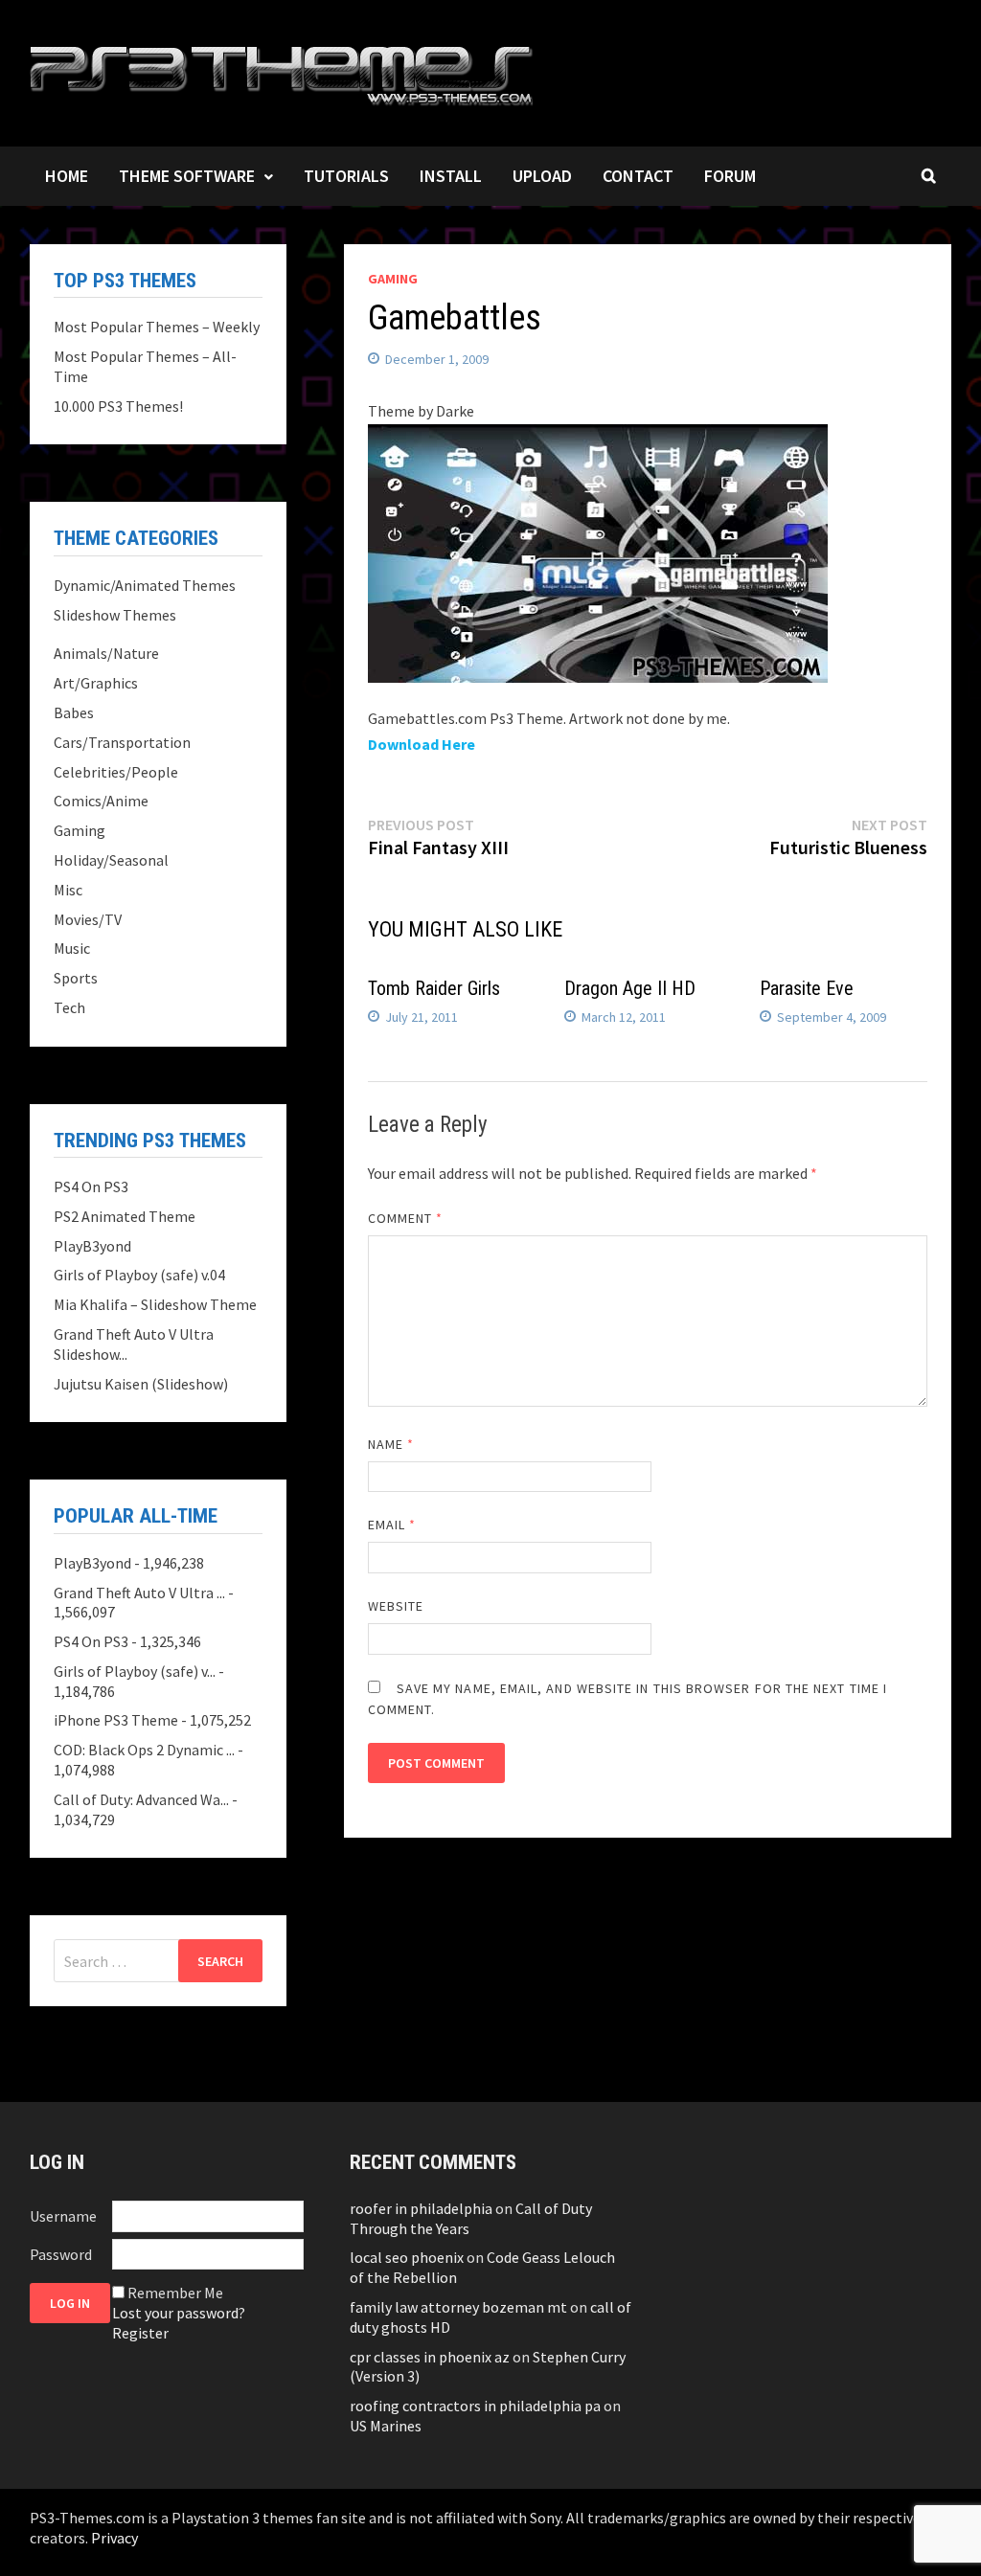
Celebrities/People (116, 772)
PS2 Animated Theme (125, 1216)
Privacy (114, 2538)
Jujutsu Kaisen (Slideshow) (141, 1384)
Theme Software (187, 176)
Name (391, 1444)
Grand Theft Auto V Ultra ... (139, 1593)
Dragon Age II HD (630, 988)
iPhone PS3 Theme (116, 1720)
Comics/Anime (101, 801)
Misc (68, 890)
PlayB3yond (92, 1246)
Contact (638, 176)
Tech (69, 1007)
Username (63, 2216)
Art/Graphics (96, 683)
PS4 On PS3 (91, 1186)
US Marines (386, 2426)
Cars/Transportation (122, 742)
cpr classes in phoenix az (430, 2357)
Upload (542, 176)
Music (72, 948)
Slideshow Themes (115, 615)
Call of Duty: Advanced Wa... (141, 1799)
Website (396, 1606)
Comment (406, 1218)
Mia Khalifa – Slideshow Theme (155, 1304)
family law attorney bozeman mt (458, 2307)
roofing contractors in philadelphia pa (475, 2406)
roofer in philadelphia (421, 2208)
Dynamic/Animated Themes (145, 585)
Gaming (393, 279)
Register (140, 2333)
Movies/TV (88, 919)
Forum (730, 176)
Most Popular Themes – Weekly (157, 327)
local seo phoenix (407, 2257)
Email (392, 1525)
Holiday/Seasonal (111, 860)
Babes (74, 712)
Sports (76, 978)
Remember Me (175, 2293)
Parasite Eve (807, 988)
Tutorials (346, 176)
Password (61, 2254)
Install (451, 176)
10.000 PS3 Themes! (118, 406)
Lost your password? (179, 2313)
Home (67, 176)
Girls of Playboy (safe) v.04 (139, 1275)
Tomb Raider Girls (434, 988)
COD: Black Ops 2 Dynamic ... (144, 1750)
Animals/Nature (106, 653)
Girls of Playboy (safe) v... (135, 1671)
